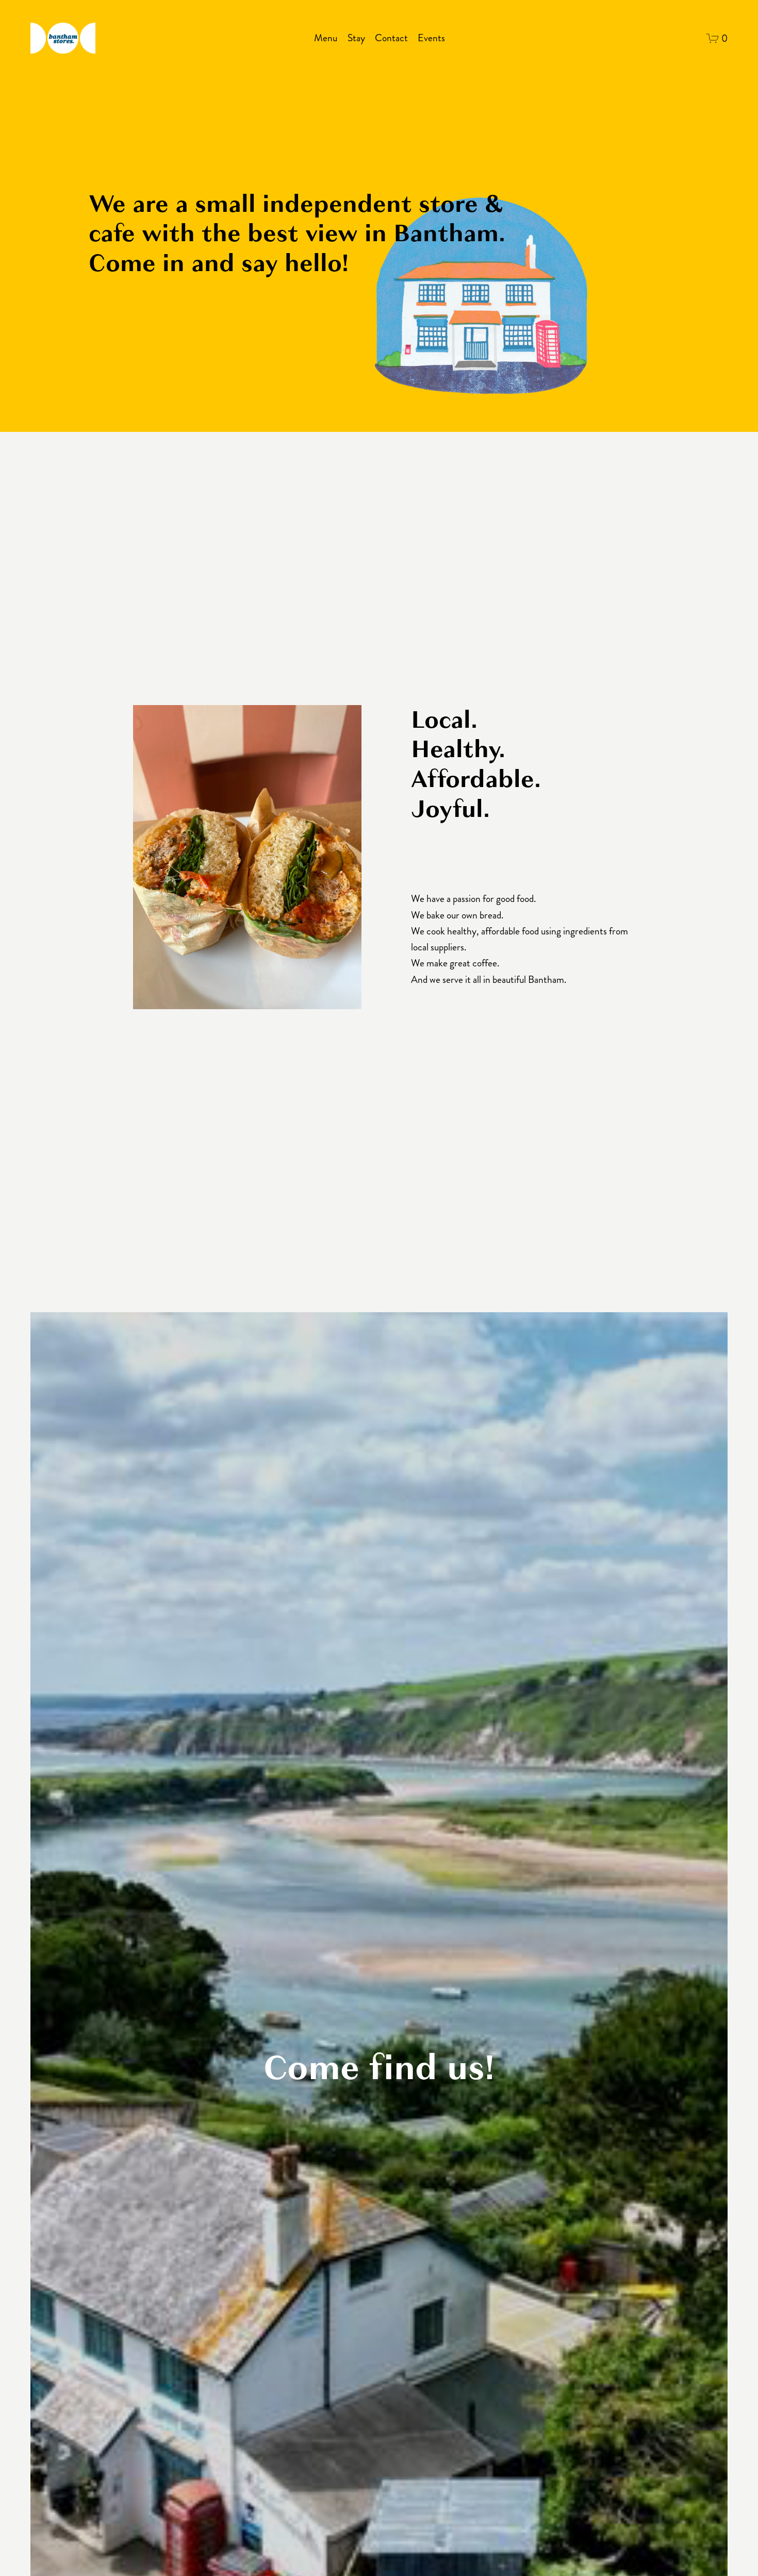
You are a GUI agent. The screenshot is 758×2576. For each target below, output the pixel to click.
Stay (356, 38)
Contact (391, 38)
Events (431, 38)
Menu (326, 38)
